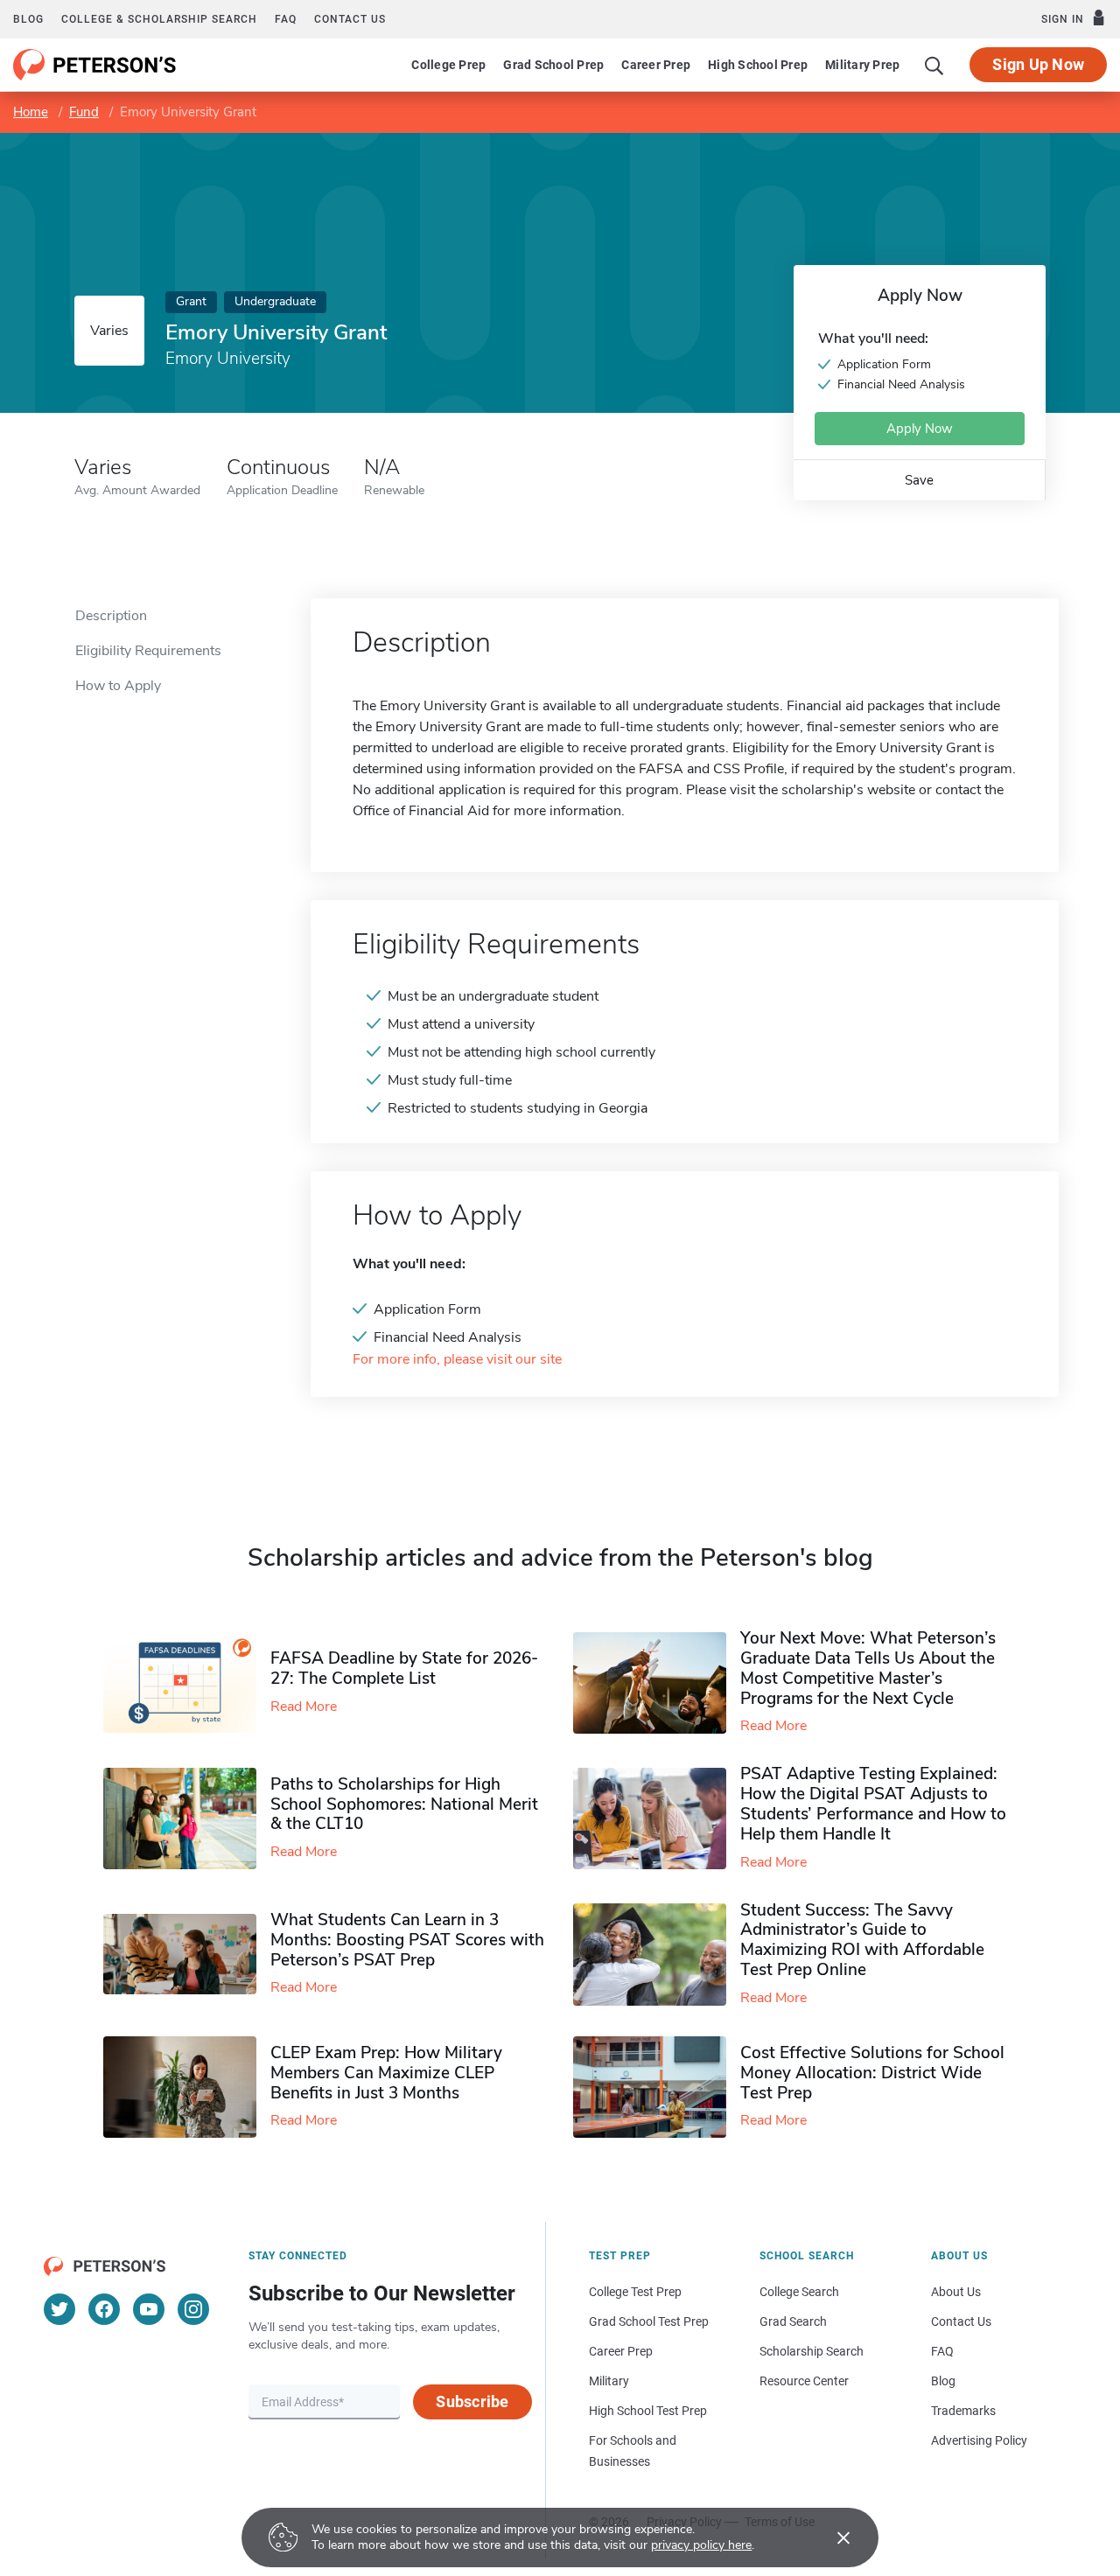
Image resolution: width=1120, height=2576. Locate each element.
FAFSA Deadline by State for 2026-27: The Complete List (404, 1668)
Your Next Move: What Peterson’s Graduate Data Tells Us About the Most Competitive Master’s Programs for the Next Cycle (868, 1668)
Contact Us (961, 2321)
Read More (304, 1707)
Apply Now (920, 429)
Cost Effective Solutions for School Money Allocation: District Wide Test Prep (872, 2073)
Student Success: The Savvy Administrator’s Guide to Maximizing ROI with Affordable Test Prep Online (862, 1940)
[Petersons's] (95, 65)
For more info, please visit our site (457, 1360)
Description (111, 616)
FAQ (286, 19)
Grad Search (793, 2321)
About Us (956, 2292)
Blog (28, 19)
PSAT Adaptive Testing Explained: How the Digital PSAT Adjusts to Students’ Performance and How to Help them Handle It (873, 1804)
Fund (84, 112)
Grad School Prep (553, 65)
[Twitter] (59, 2309)
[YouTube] (149, 2309)
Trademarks (963, 2411)
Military (609, 2381)
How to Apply (118, 686)
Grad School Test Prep (649, 2321)
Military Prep (862, 65)
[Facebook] (104, 2309)
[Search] (934, 65)
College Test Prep (635, 2292)
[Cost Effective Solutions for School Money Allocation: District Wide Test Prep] (657, 2087)
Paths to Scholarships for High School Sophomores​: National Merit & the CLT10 (404, 1805)
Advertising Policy (979, 2440)
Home (31, 112)
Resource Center (804, 2381)
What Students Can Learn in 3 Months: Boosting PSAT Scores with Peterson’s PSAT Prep (407, 1940)
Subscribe (472, 2401)
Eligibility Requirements (148, 651)
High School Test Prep (648, 2411)
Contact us (350, 19)
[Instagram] (193, 2309)
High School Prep (758, 65)
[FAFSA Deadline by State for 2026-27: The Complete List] (187, 1683)
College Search (799, 2292)
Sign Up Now (1038, 64)
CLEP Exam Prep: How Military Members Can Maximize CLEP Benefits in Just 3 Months (386, 2073)
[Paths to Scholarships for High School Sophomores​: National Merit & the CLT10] (187, 1819)
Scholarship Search (812, 2351)
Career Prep (656, 65)
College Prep (448, 65)
